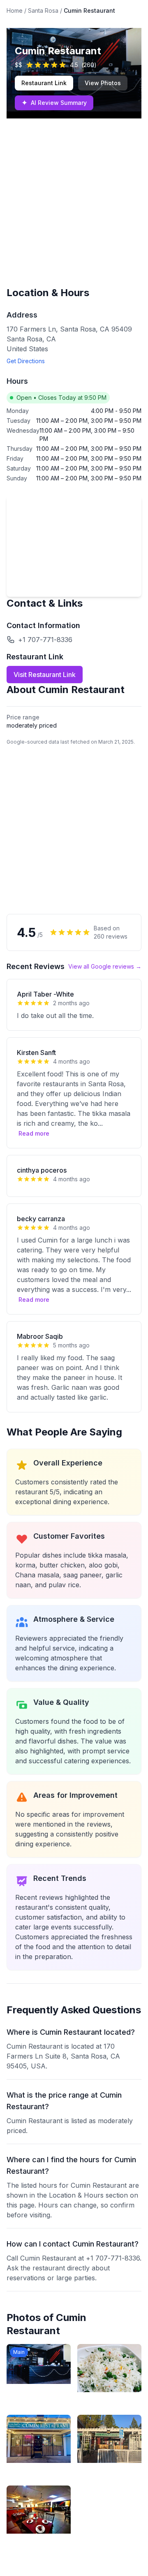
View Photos (103, 83)
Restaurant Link (44, 83)
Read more (34, 1133)
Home (15, 10)
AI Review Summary (54, 103)
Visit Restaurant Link (45, 675)
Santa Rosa (43, 10)
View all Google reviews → (105, 966)
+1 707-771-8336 (45, 640)
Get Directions (26, 361)
